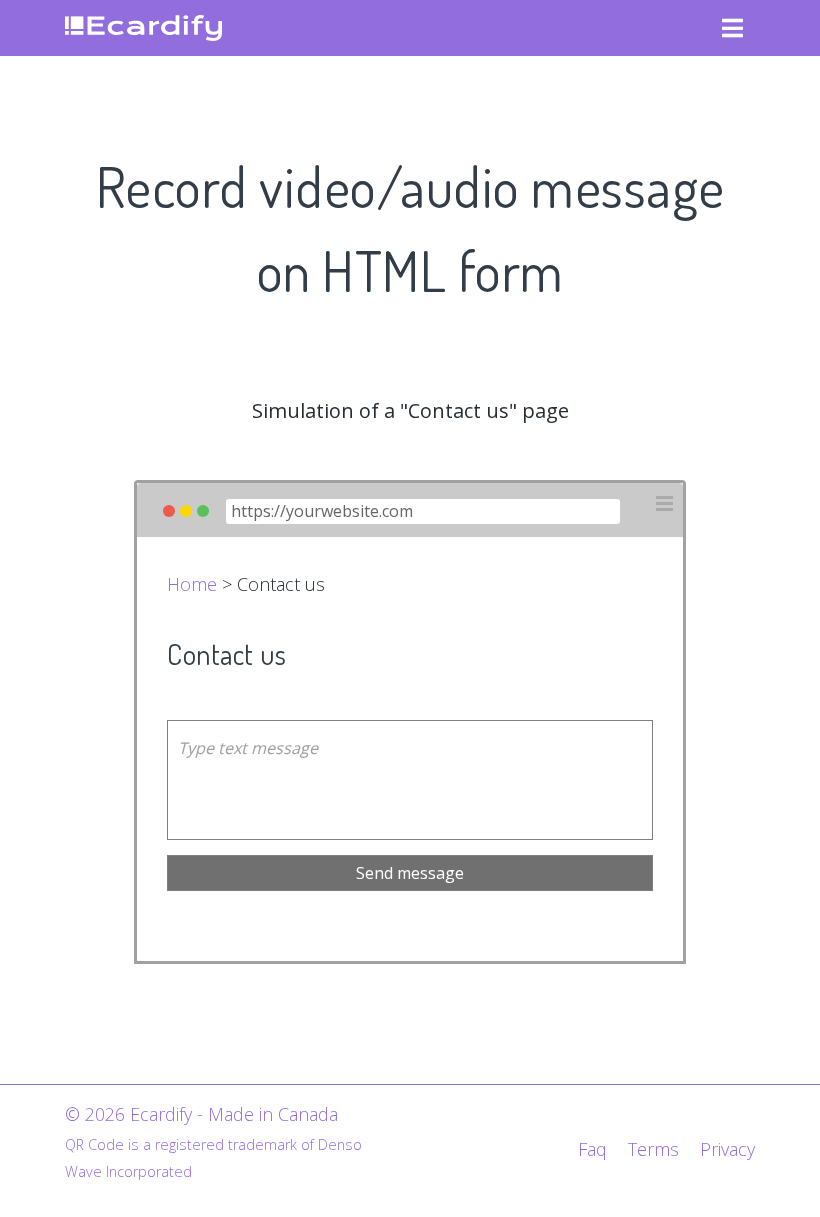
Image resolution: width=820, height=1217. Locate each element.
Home (192, 584)
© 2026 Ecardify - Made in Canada (201, 1114)
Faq (592, 1149)
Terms (653, 1149)
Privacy (727, 1149)
